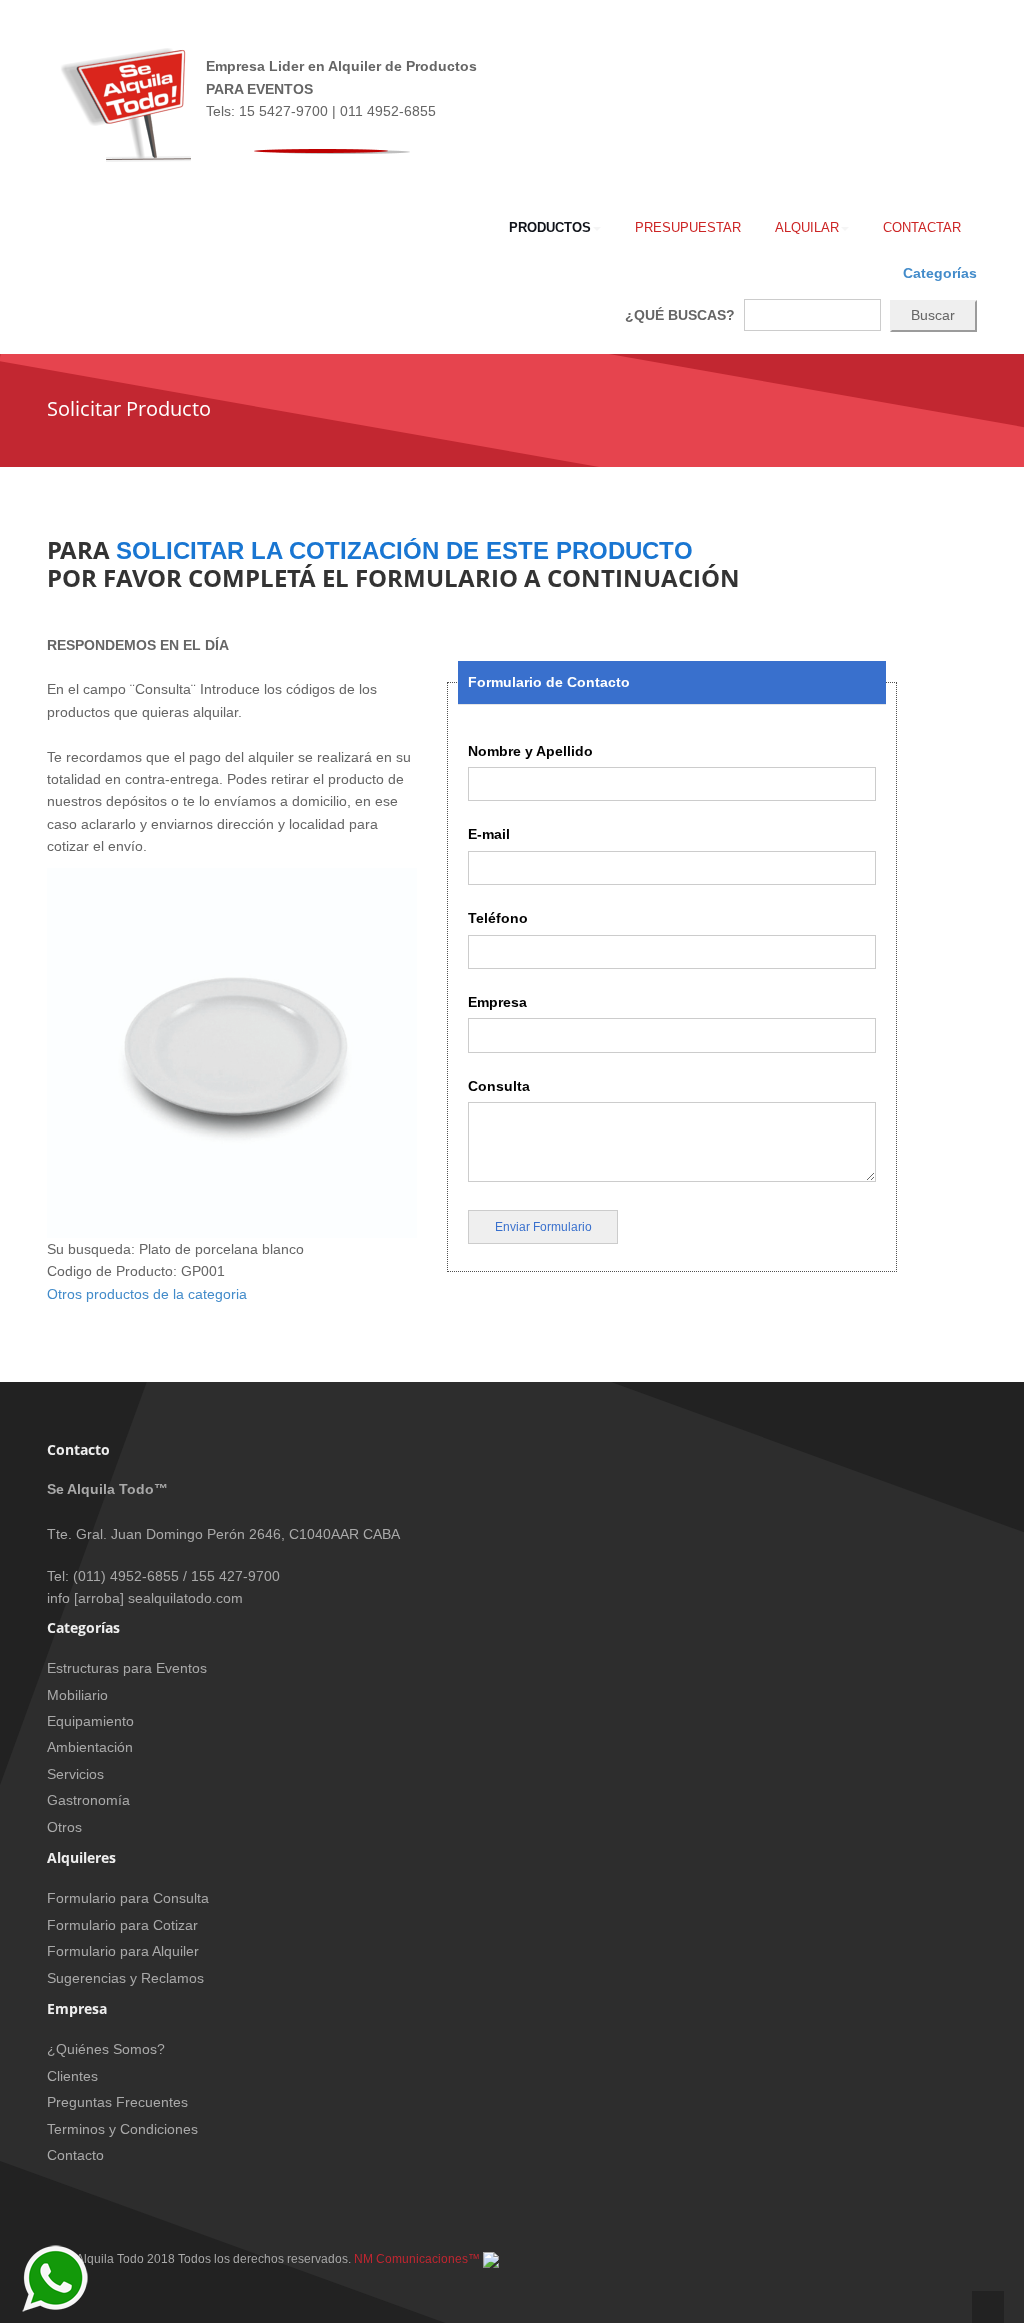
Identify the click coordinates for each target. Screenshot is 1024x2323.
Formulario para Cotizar (122, 1925)
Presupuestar (688, 227)
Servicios (75, 1774)
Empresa (497, 1002)
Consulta (499, 1086)
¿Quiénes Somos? (106, 2049)
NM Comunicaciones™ (417, 2259)
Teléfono (498, 918)
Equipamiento (90, 1721)
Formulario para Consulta (128, 1898)
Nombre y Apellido (530, 751)
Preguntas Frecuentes (117, 2102)
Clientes (72, 2076)
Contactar (922, 227)
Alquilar (807, 227)
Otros (64, 1827)
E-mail (489, 834)
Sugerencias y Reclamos (125, 1978)
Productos (550, 227)
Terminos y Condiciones (122, 2129)
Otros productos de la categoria (147, 1294)
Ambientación (90, 1747)
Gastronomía (88, 1800)
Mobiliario (77, 1695)
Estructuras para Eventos (127, 1668)
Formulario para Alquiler (123, 1951)
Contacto (75, 2155)
